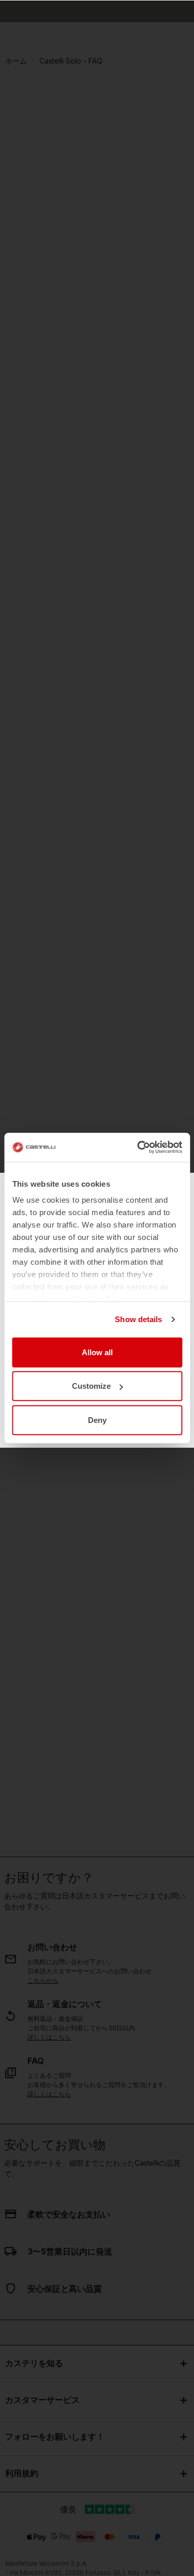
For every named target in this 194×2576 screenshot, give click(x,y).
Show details (138, 1319)
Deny (97, 1420)
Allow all (97, 1352)
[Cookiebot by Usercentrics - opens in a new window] (138, 1147)
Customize (91, 1386)
